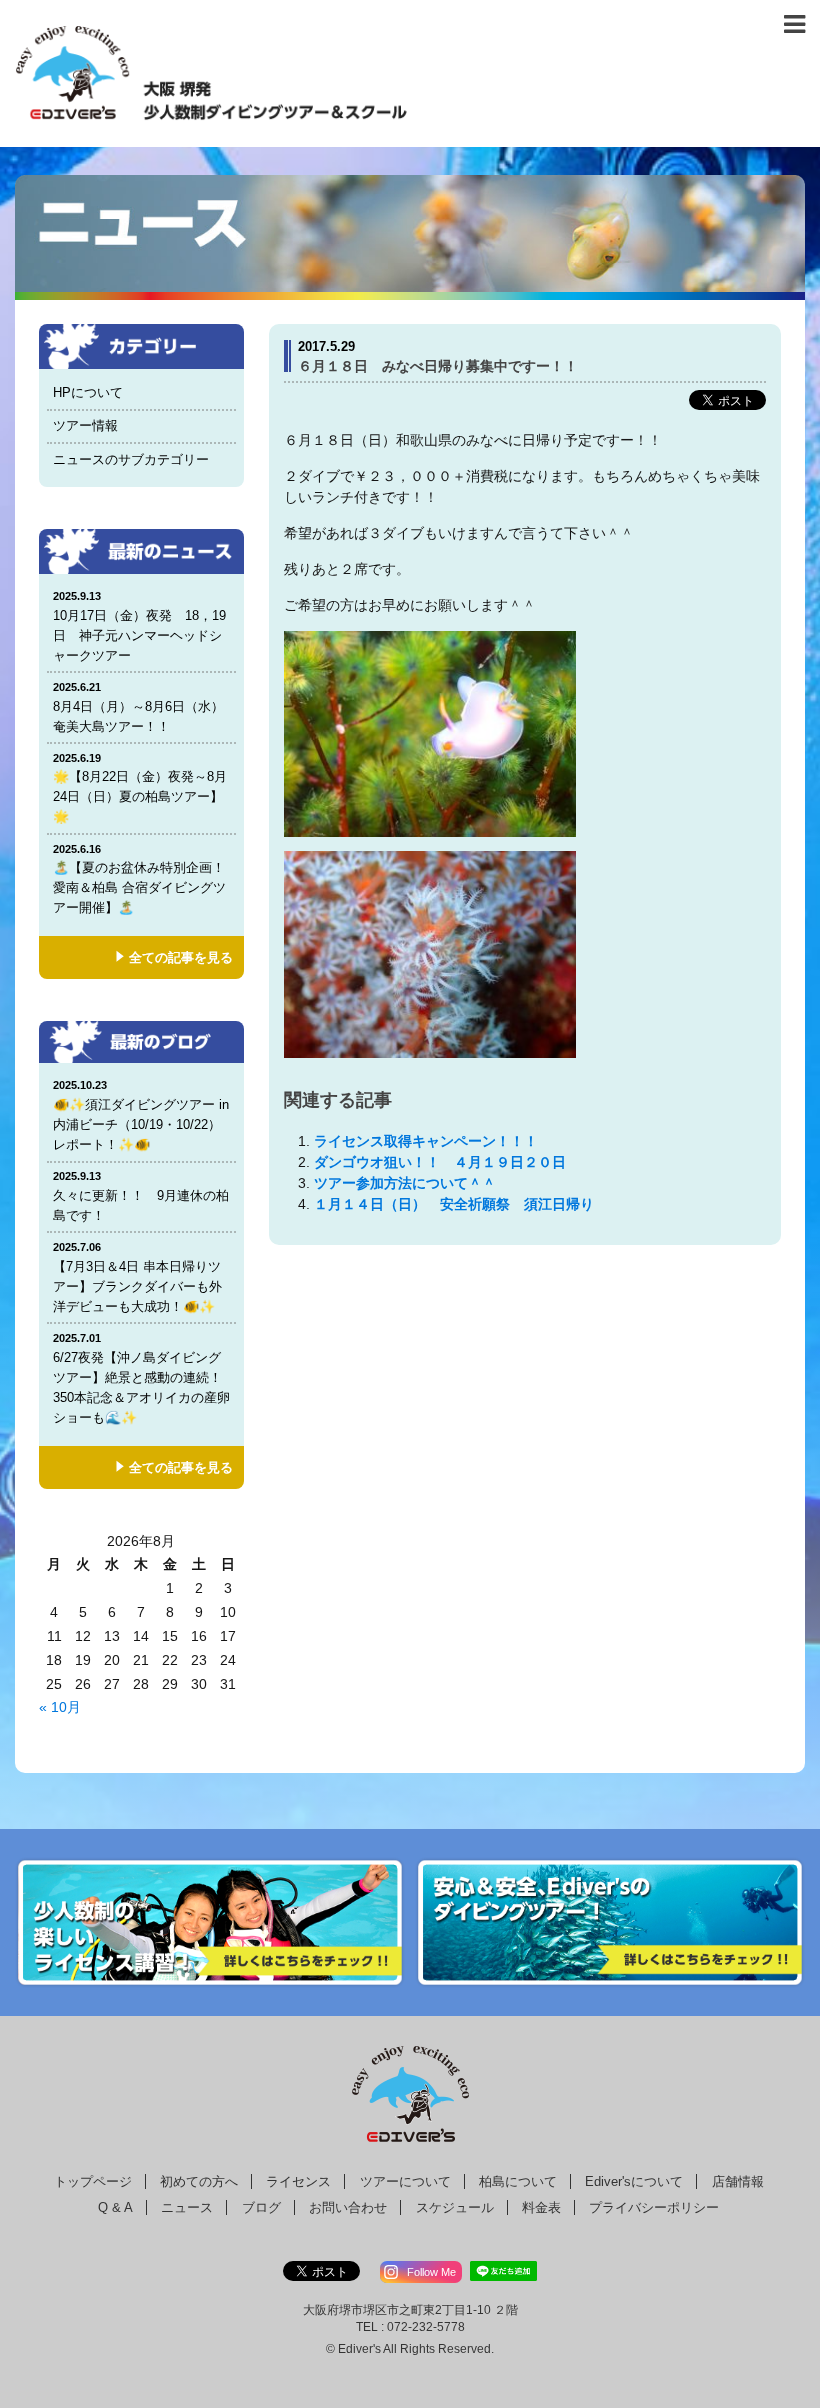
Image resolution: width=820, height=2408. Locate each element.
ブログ (261, 2207)
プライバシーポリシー (654, 2207)
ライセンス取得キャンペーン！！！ (426, 1141)
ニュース (187, 2207)
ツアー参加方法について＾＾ (405, 1183)
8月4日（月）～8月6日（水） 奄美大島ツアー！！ (145, 707)
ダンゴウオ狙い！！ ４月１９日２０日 (440, 1162)
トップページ (93, 2181)
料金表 (541, 2207)
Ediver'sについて (634, 2181)
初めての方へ (199, 2181)
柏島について (518, 2181)
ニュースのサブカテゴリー (131, 459)
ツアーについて (405, 2181)
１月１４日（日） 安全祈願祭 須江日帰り (454, 1204)
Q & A (115, 2207)
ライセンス (298, 2181)
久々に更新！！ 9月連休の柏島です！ (141, 1196)
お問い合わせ (348, 2207)
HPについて (88, 392)
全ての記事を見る (181, 957)
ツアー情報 (85, 425)
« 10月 (60, 1707)
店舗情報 (738, 2181)
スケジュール (455, 2207)
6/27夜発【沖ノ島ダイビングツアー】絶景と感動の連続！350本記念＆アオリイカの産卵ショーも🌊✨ (141, 1378)
